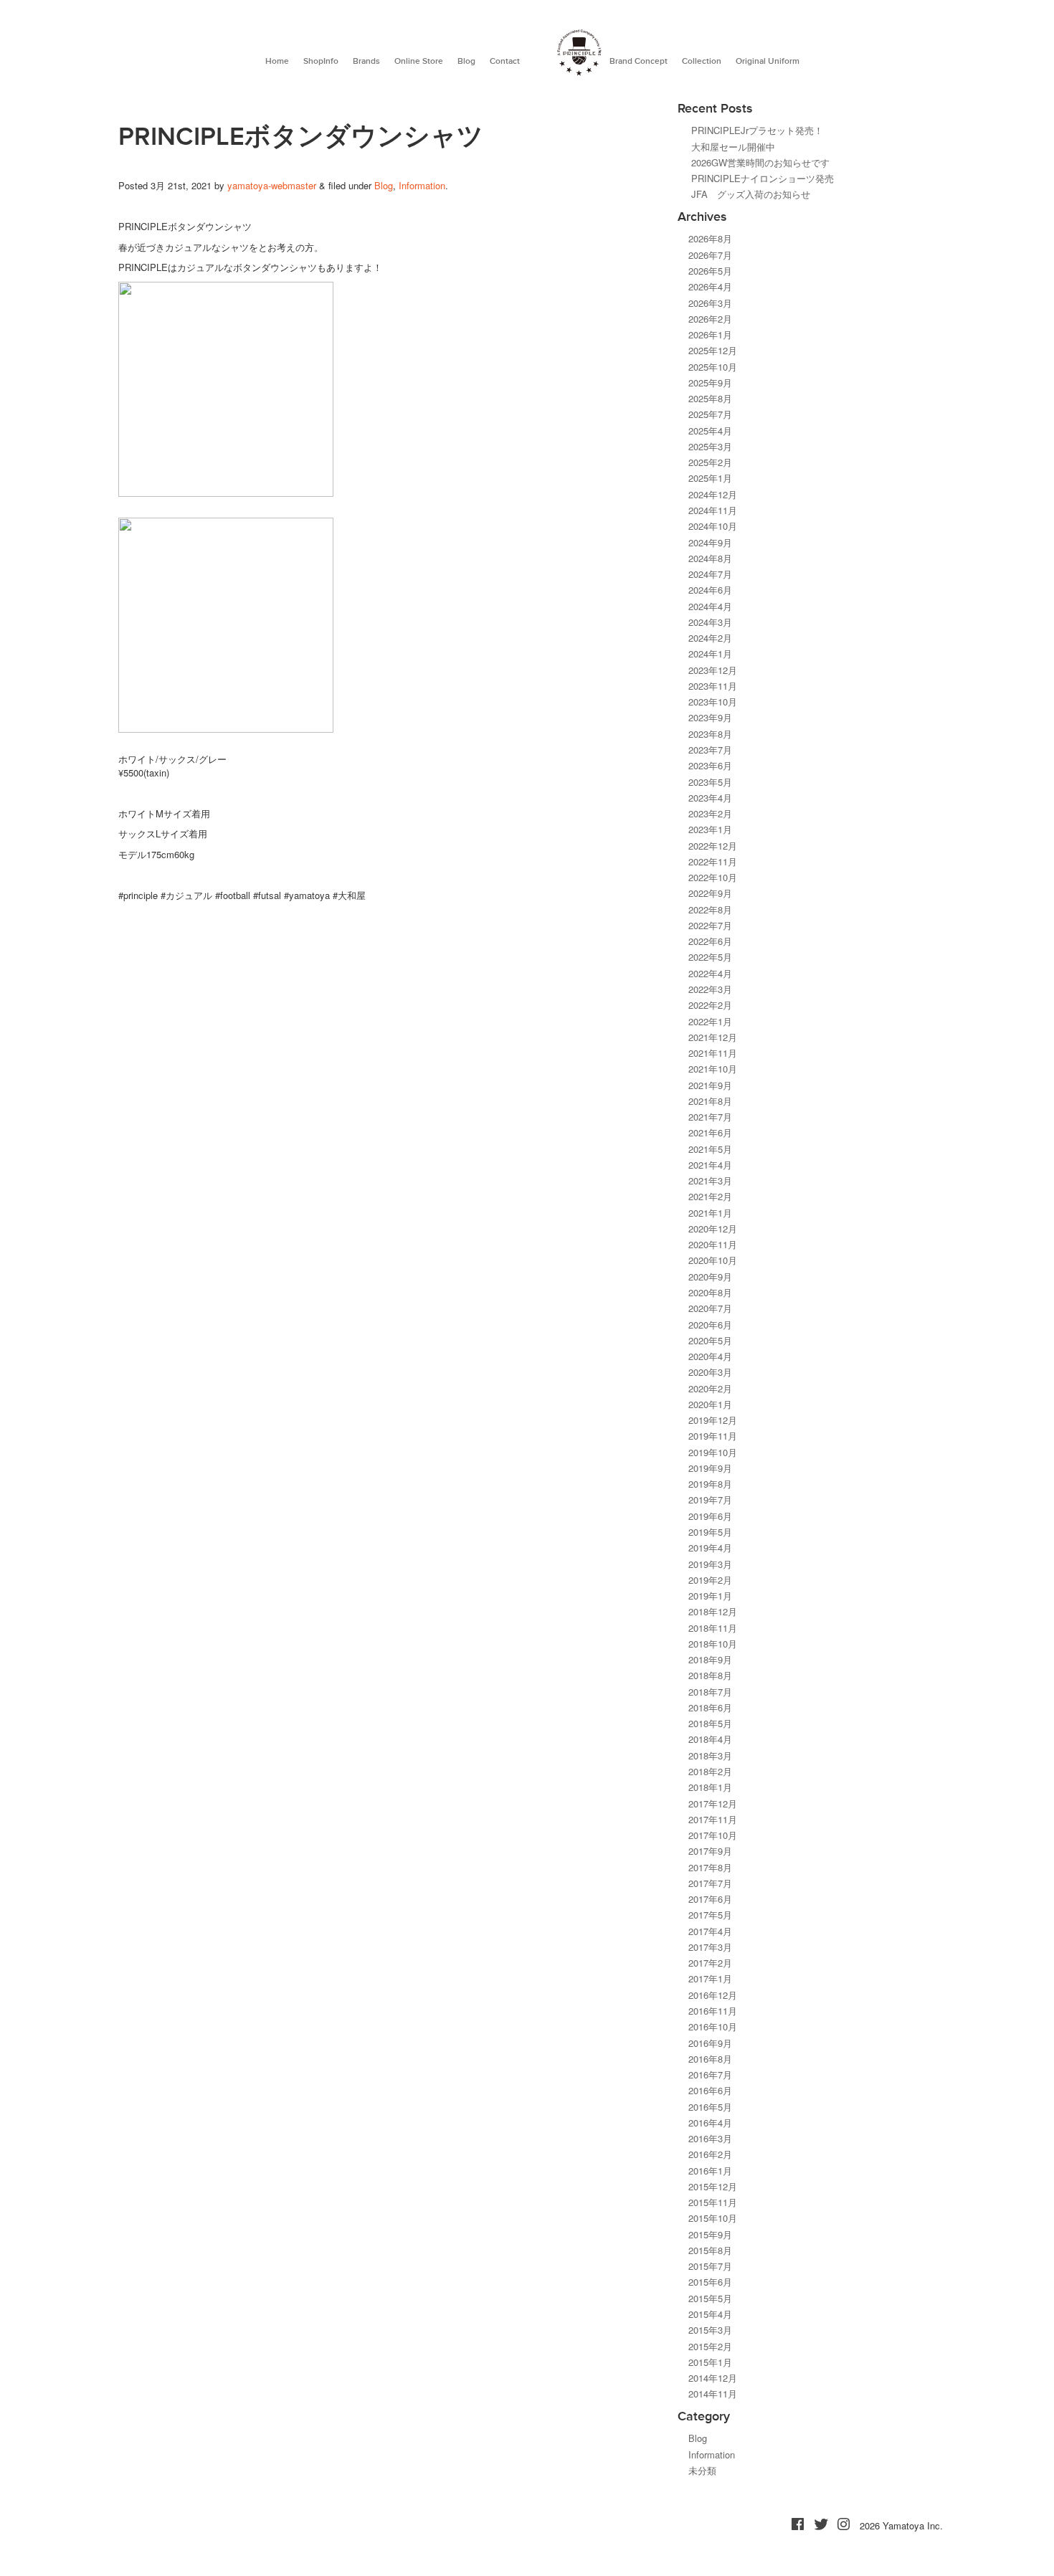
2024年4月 (710, 606)
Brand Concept (638, 61)
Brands (366, 61)
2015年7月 (710, 2266)
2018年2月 (710, 1771)
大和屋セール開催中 (733, 147)
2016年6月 (710, 2090)
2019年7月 (710, 1500)
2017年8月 (710, 1867)
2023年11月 (713, 686)
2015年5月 (710, 2298)
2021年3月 (710, 1180)
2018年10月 (713, 1644)
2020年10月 (713, 1260)
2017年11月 (713, 1819)
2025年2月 (710, 462)
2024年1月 (710, 653)
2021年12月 (713, 1037)
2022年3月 (710, 989)
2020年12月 (713, 1228)
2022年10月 (713, 877)
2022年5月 (710, 957)
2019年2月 (710, 1580)
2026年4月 (710, 286)
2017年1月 (710, 1978)
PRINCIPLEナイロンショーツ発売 (763, 178)
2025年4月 (710, 431)
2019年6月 (710, 1516)
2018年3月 (710, 1755)
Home (277, 61)
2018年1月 (710, 1787)
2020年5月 (710, 1340)
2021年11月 (713, 1053)
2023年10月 (713, 702)
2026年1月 (710, 334)
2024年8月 (710, 558)
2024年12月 (713, 494)
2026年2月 (710, 319)
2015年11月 (713, 2202)
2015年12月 (713, 2186)
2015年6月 (710, 2282)
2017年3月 (710, 1947)
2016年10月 (713, 2026)
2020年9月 (710, 1277)
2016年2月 (710, 2154)
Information (422, 185)
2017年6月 (710, 1899)
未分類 (702, 2470)
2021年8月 (710, 1101)
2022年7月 (710, 925)
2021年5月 (710, 1149)
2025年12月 (713, 350)
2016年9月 (710, 2043)
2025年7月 (710, 414)
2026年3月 (710, 303)
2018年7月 (710, 1692)
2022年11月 (713, 861)
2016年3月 (710, 2138)
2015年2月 (710, 2346)
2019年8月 (710, 1484)
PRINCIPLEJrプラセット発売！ (757, 130)
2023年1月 (710, 829)
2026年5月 (710, 271)
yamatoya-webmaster (272, 185)
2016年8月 (710, 2059)
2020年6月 (710, 1325)
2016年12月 (713, 1995)
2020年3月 (710, 1372)
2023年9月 (710, 717)
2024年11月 (713, 510)
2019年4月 (710, 1548)
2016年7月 (710, 2074)
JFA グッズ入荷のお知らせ (751, 194)
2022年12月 (713, 846)
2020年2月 (710, 1388)
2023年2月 (710, 813)
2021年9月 (710, 1085)
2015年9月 (710, 2234)
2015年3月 (710, 2330)
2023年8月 (710, 734)
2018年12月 (713, 1611)
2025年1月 (710, 478)
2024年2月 (710, 638)
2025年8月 (710, 398)
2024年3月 (710, 622)
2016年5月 (710, 2107)
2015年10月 (713, 2218)
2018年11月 (713, 1628)
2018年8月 (710, 1675)
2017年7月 (710, 1883)
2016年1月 (710, 2171)
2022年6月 (710, 941)
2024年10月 (713, 526)
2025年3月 (710, 446)
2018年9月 (710, 1659)
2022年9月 (710, 893)
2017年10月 (713, 1835)
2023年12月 (713, 670)
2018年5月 (710, 1723)
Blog (466, 61)
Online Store (419, 61)
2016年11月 (713, 2011)
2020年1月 (710, 1404)
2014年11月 (713, 2394)
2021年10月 (713, 1069)
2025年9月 (710, 382)
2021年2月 (710, 1196)
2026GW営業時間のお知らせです (760, 162)
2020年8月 (710, 1292)
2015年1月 (710, 2362)
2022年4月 (710, 973)
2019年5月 (710, 1532)
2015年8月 (710, 2250)
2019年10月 (713, 1452)
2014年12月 (713, 2378)
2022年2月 (710, 1005)
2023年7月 (710, 750)
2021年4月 (710, 1165)
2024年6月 (710, 590)
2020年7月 (710, 1308)
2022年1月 (710, 1021)
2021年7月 (710, 1117)
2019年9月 (710, 1468)
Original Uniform (768, 61)
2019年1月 (710, 1596)
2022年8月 (710, 909)
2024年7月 (710, 574)
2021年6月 (710, 1132)
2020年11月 (713, 1244)
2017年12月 (713, 1803)
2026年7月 (710, 255)
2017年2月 (710, 1963)
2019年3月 (710, 1564)
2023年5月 (710, 782)
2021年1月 (710, 1213)
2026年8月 (710, 238)
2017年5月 (710, 1915)
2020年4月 (710, 1356)
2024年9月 (710, 542)
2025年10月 (713, 367)
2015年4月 (710, 2314)
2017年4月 (710, 1931)
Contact (505, 61)
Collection (702, 61)
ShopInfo (321, 61)
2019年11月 (713, 1436)
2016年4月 (710, 2123)
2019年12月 (713, 1420)
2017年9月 (710, 1851)
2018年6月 (710, 1707)
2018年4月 (710, 1739)
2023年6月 (710, 765)
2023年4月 (710, 798)
